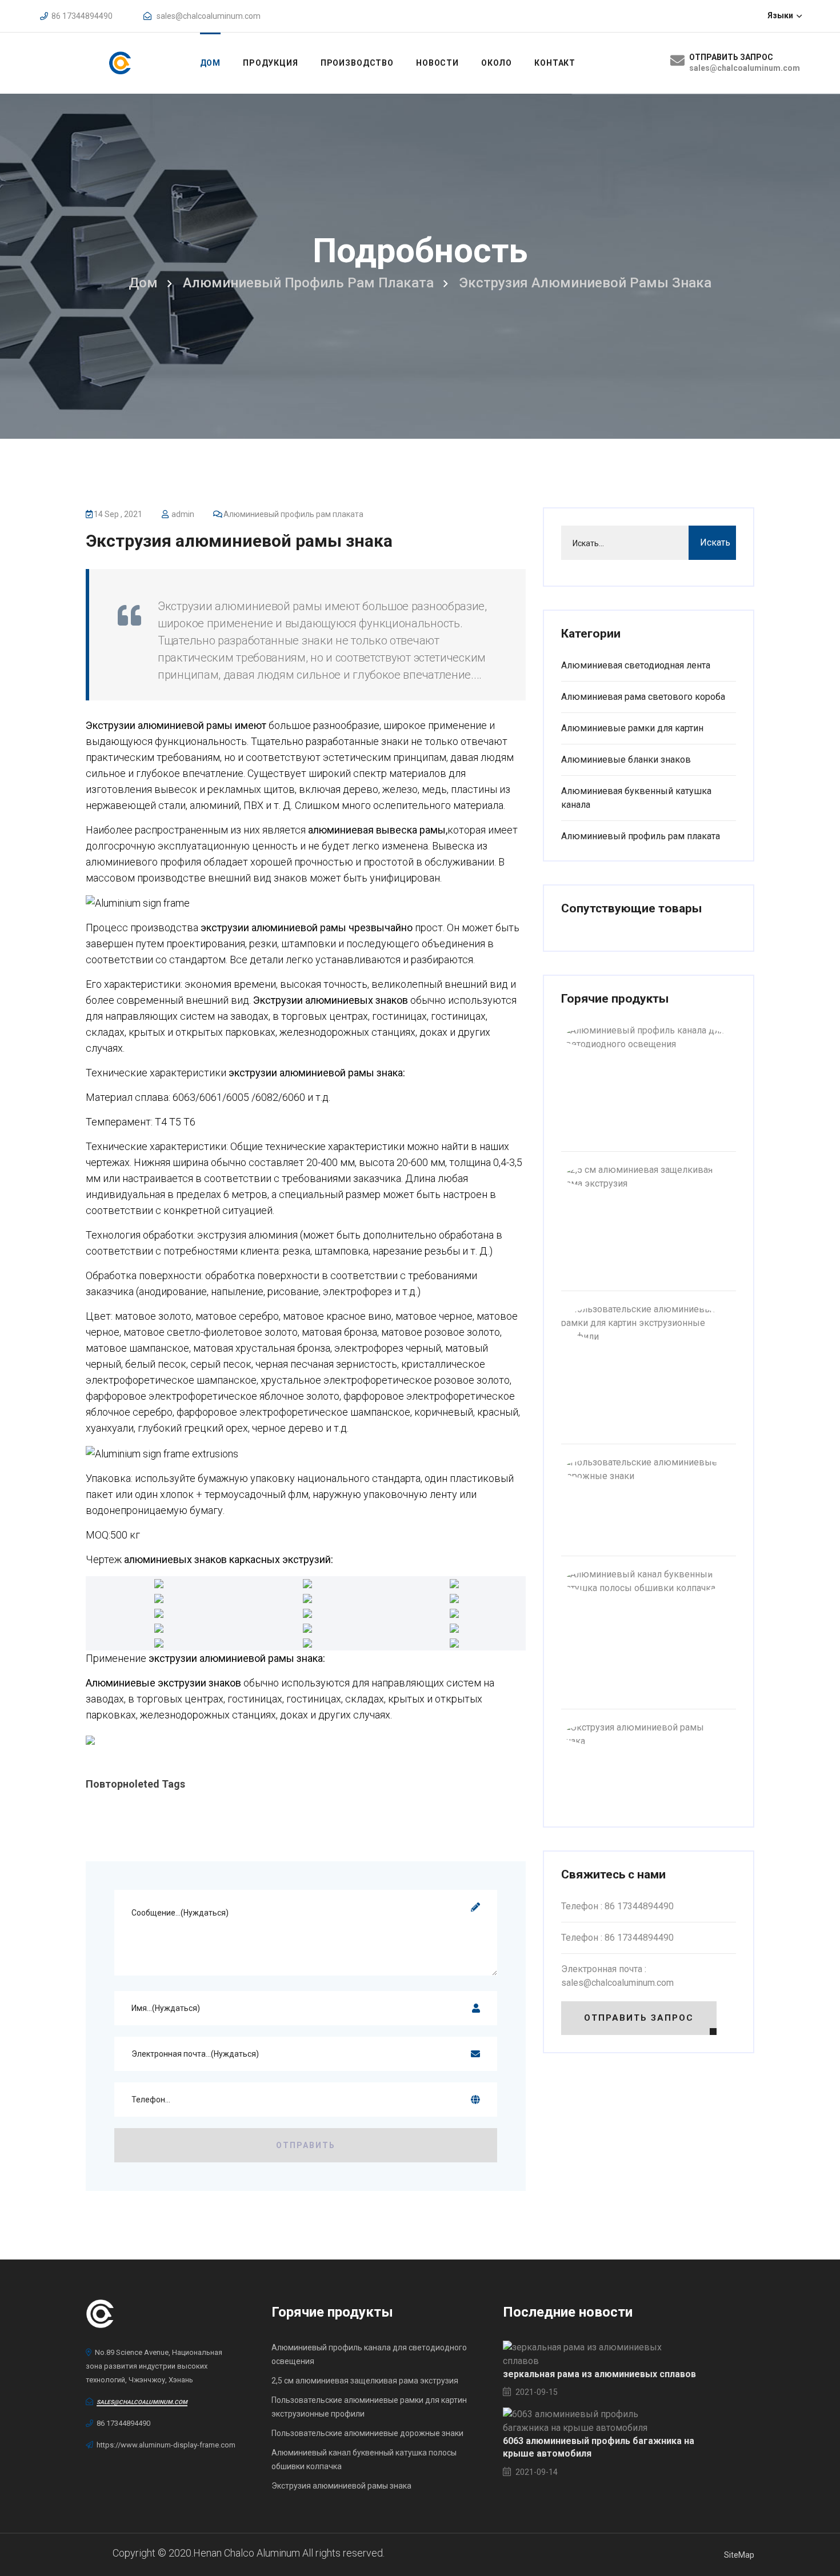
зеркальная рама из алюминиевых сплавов (599, 2374)
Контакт (555, 63)
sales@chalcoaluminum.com (209, 16)
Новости (437, 63)
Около (497, 63)
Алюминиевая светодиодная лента (636, 665)
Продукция (271, 63)
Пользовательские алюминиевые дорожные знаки (367, 2433)
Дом (211, 63)
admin (183, 514)
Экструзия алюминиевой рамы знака (239, 541)
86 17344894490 (82, 16)
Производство (357, 63)
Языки (781, 15)
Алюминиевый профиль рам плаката (308, 283)
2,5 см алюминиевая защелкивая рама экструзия (365, 2381)
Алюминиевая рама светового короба (643, 697)
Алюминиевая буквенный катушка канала (636, 798)
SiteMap (739, 2555)
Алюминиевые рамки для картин (632, 728)
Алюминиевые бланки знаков (626, 760)
